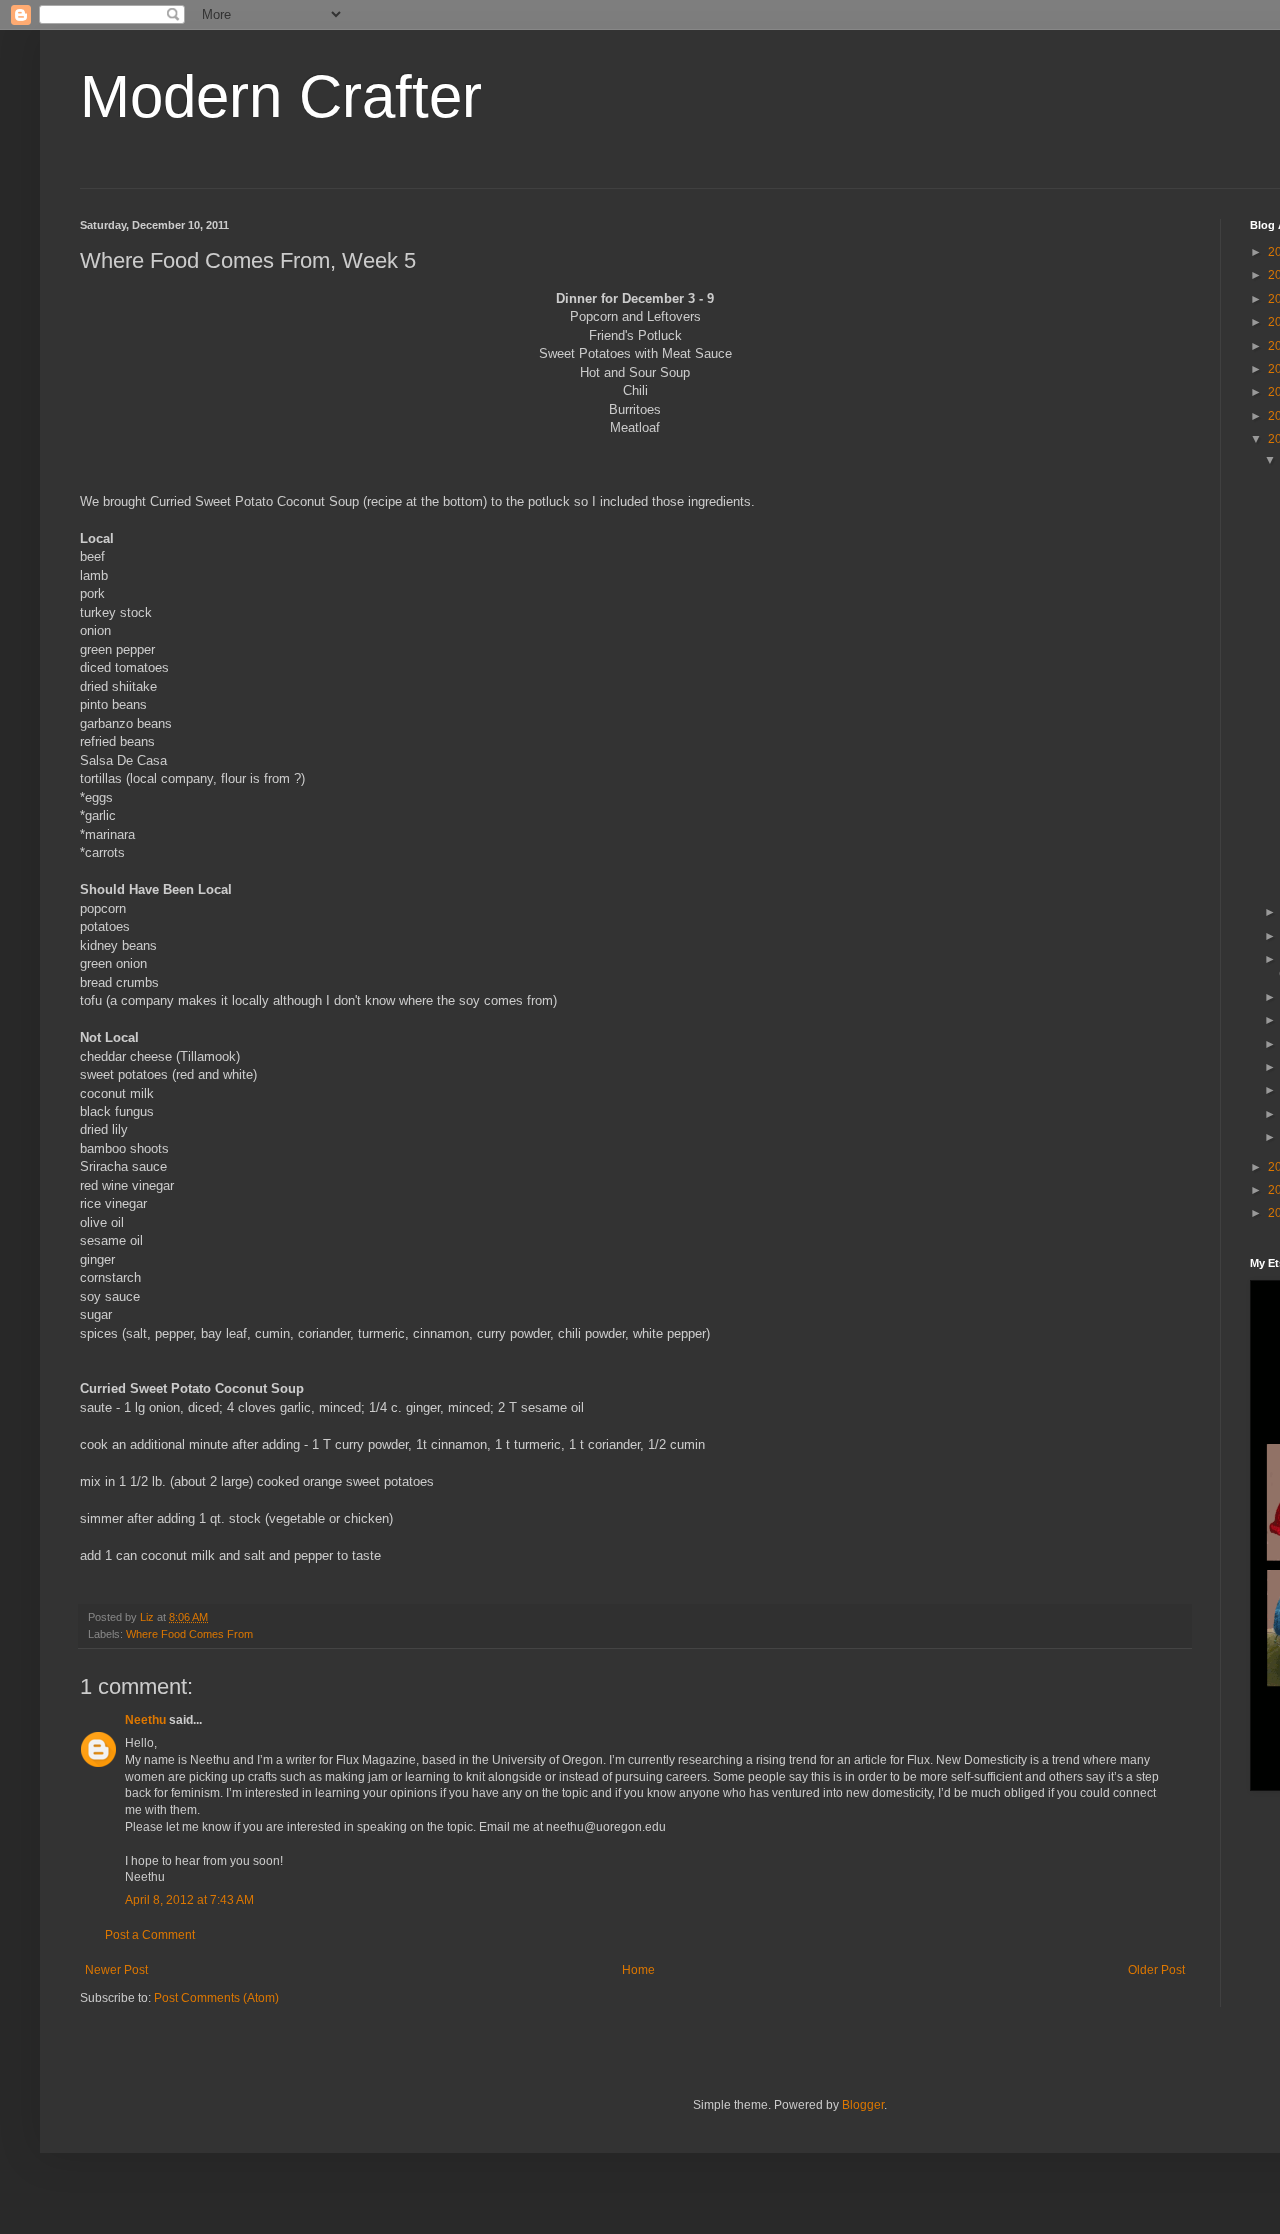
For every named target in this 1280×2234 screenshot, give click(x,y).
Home (638, 1970)
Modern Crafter (281, 96)
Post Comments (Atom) (216, 1998)
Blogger (863, 2105)
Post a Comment (150, 1935)
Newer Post (116, 1970)
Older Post (1156, 1970)
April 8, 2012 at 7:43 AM (189, 1900)
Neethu (145, 1720)
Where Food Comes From (189, 1634)
